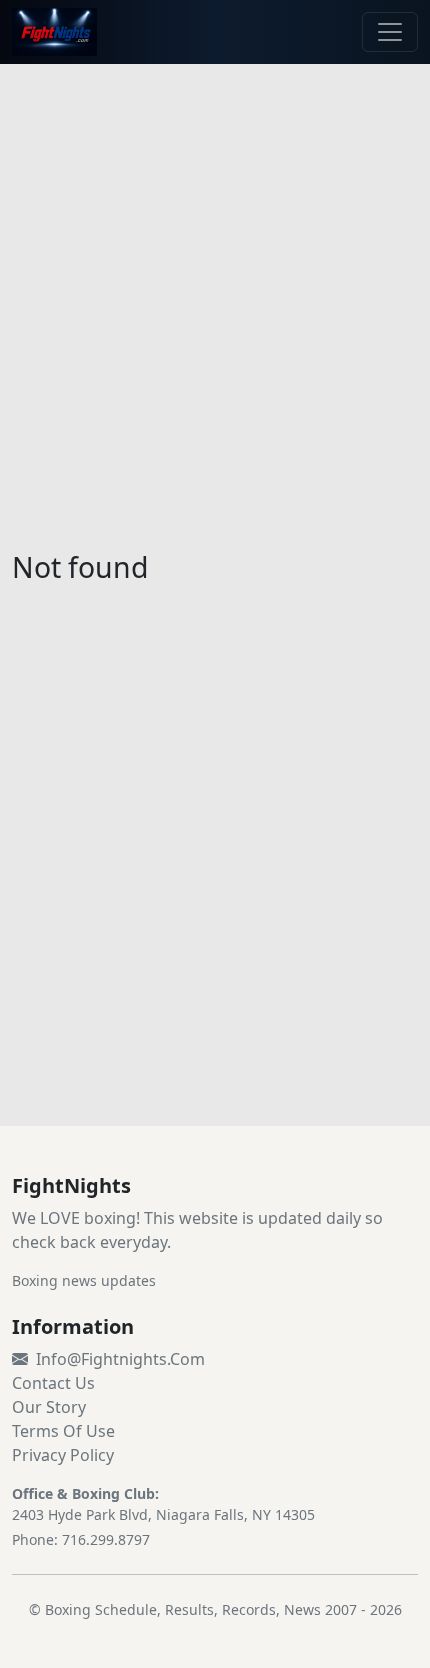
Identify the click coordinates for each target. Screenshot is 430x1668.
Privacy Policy (63, 1455)
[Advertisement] (215, 295)
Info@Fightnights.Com (120, 1359)
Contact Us (53, 1383)
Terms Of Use (63, 1431)
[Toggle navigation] (390, 32)
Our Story (49, 1407)
